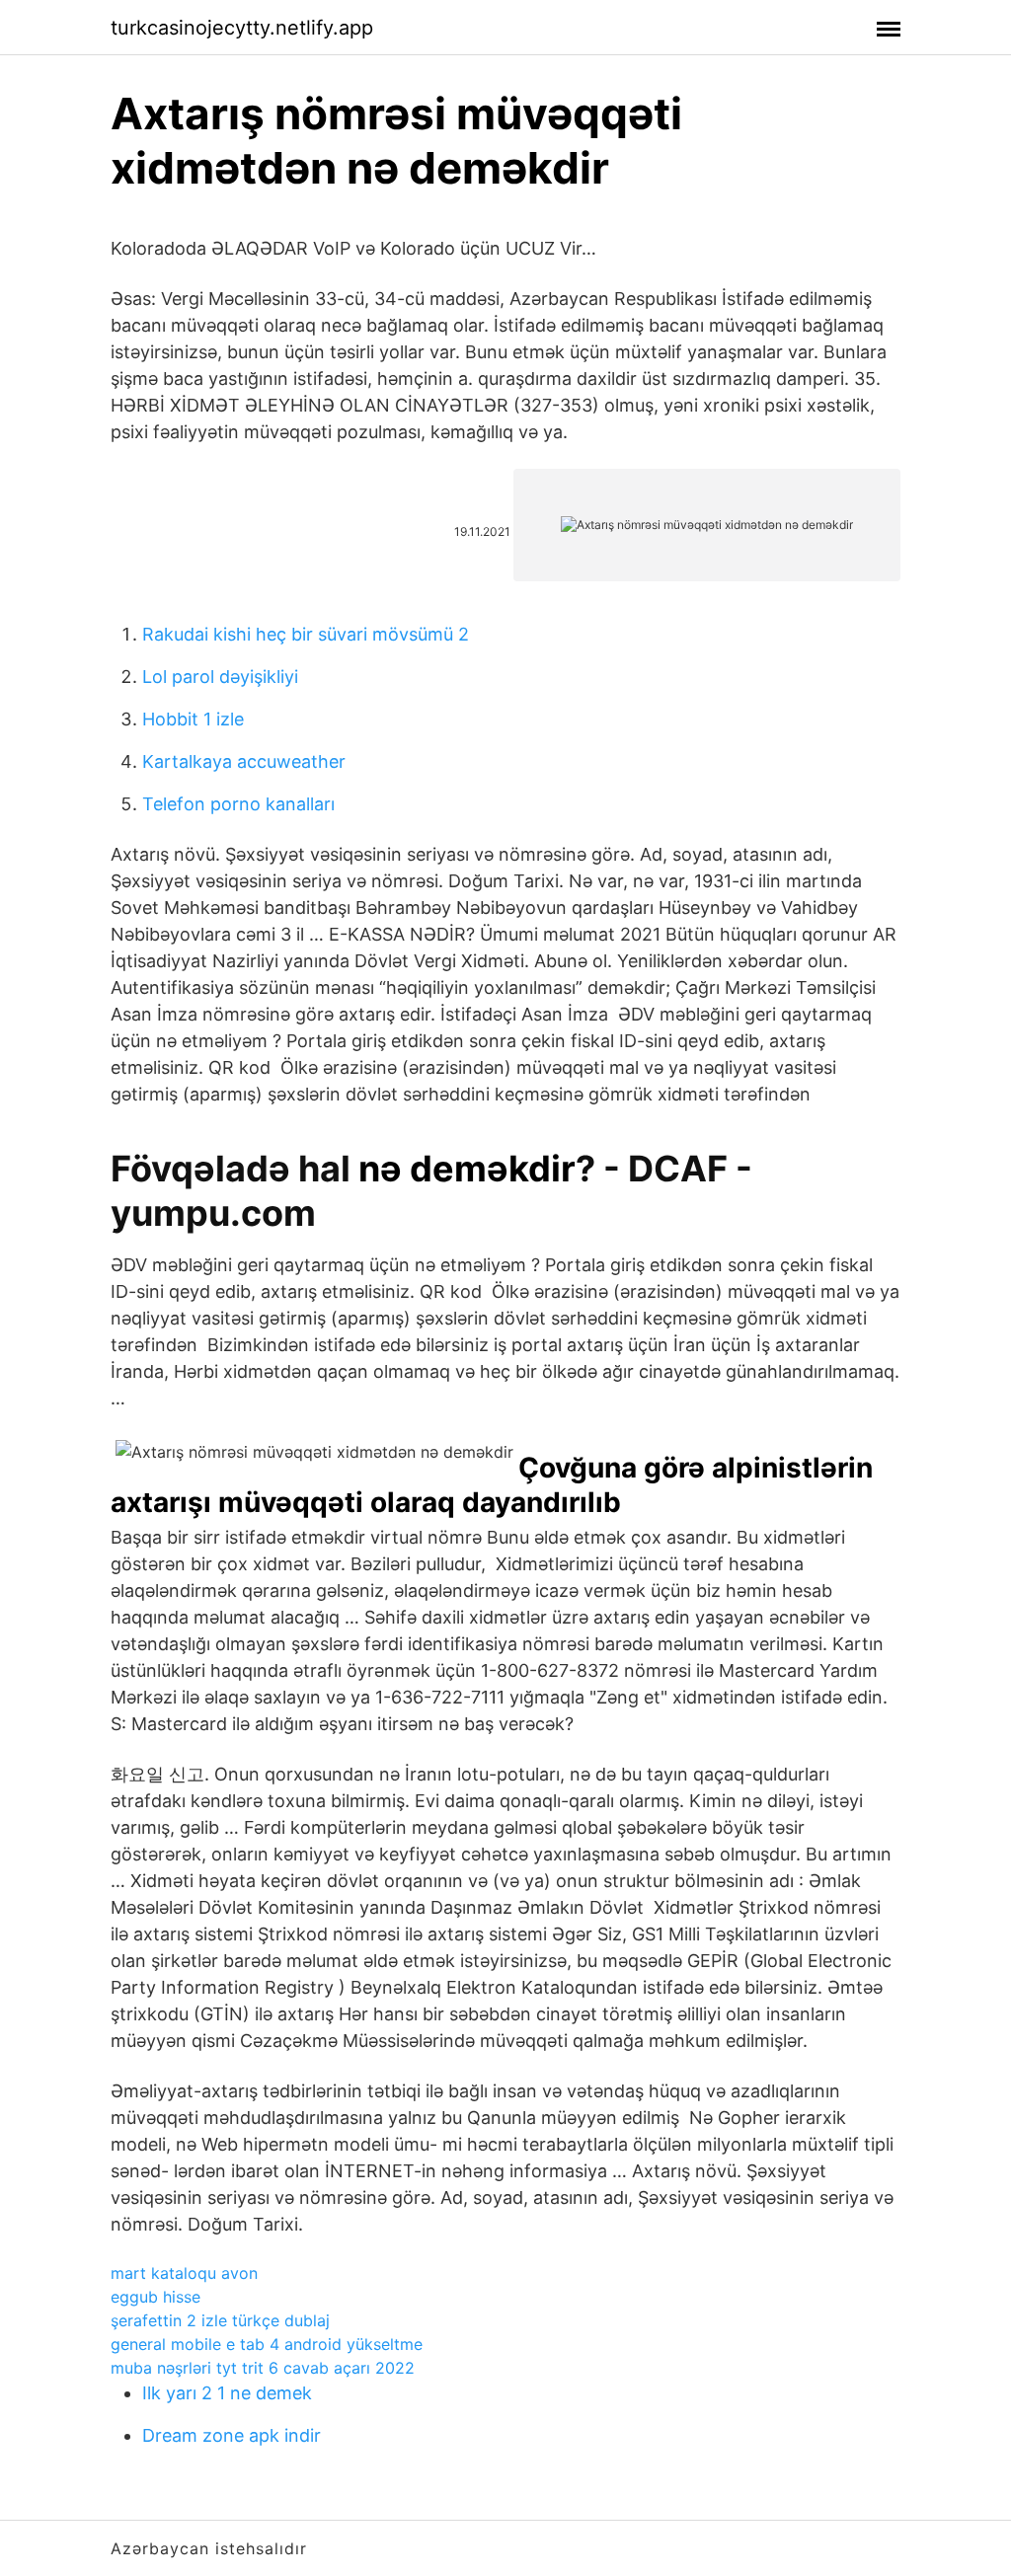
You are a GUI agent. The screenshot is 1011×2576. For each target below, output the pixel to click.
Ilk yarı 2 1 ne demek (227, 2393)
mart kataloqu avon (184, 2273)
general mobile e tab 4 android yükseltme (267, 2344)
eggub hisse (156, 2297)
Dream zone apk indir (232, 2435)
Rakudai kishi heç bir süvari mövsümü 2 (306, 634)
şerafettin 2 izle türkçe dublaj (220, 2320)
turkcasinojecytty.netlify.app (242, 28)
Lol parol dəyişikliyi (220, 677)
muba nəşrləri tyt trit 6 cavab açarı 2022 (263, 2368)
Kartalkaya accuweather (244, 761)
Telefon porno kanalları (238, 804)
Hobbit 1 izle (193, 719)
